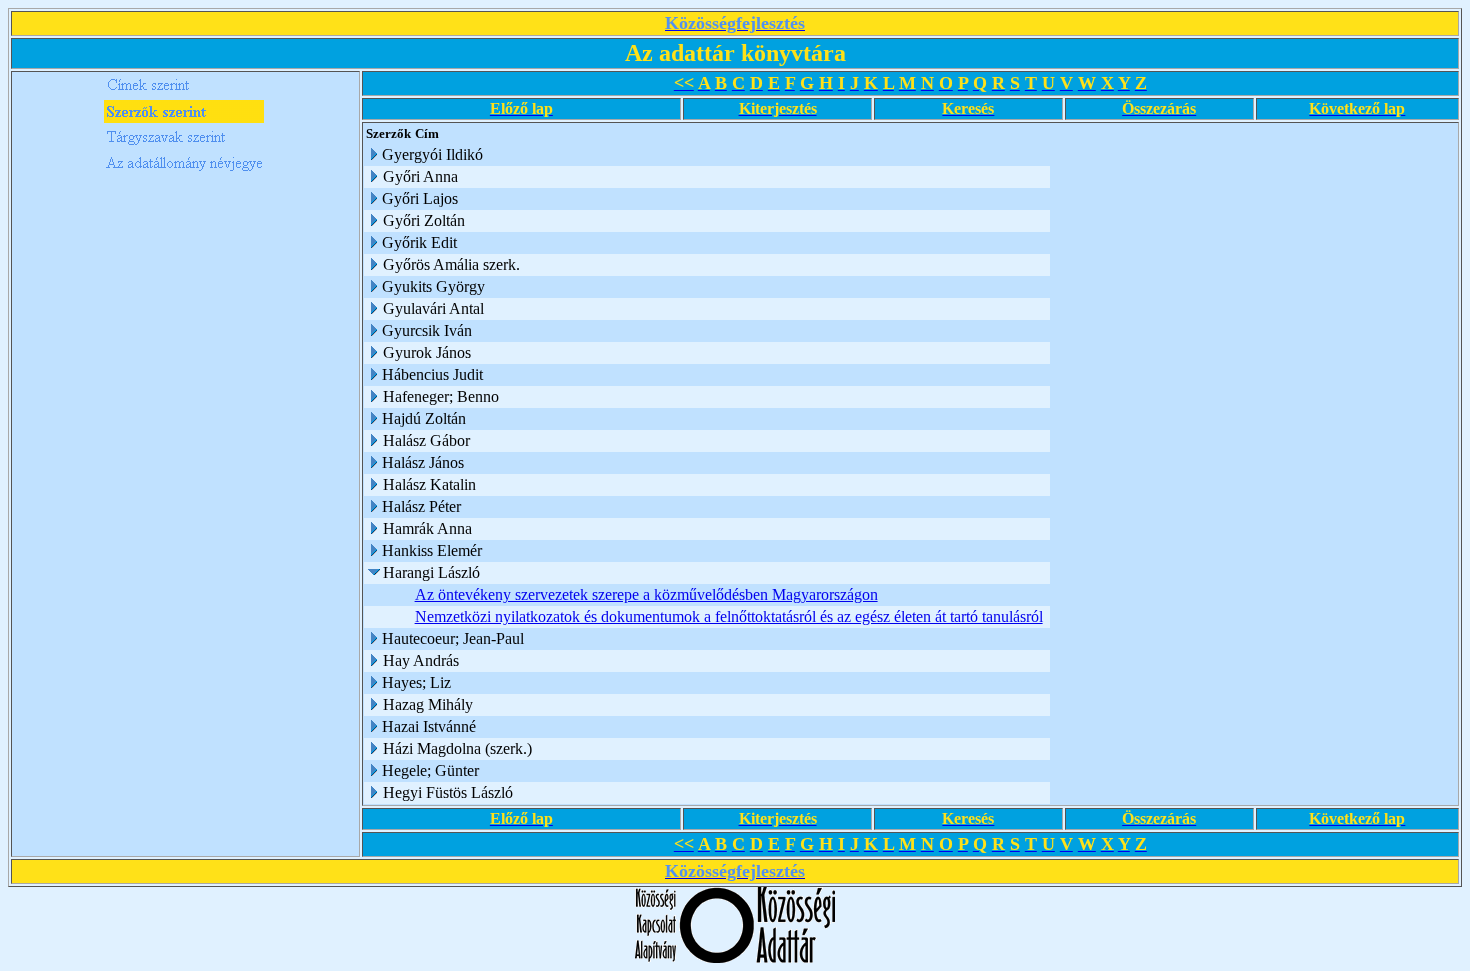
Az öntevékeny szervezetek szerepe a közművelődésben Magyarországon (646, 594)
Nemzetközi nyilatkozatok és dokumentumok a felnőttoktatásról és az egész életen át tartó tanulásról (729, 616)
